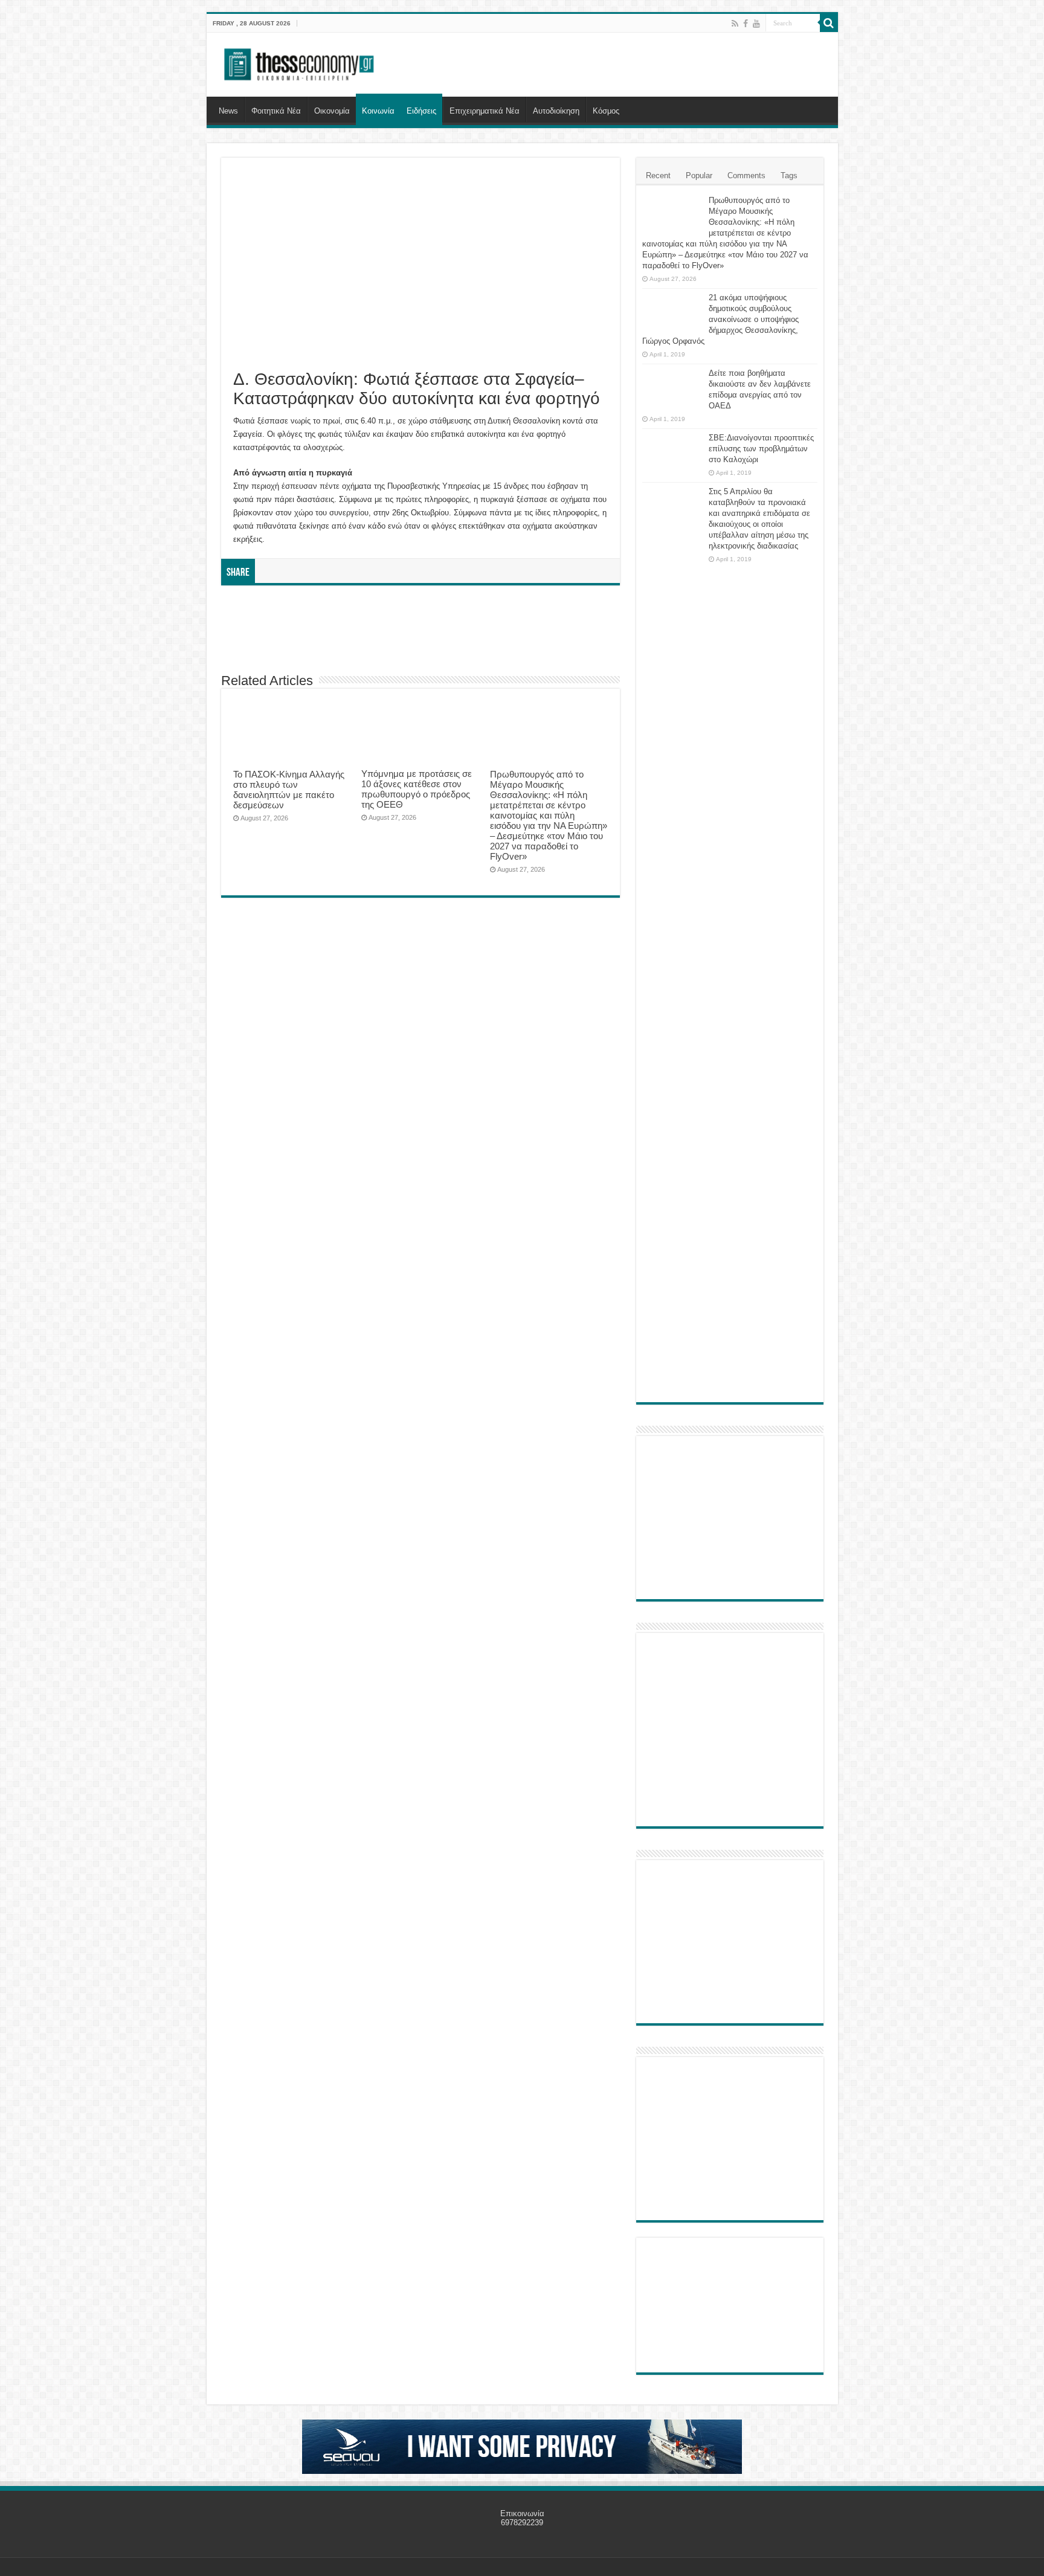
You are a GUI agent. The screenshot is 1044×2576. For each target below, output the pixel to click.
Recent (658, 175)
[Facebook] (746, 24)
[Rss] (735, 24)
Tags (789, 175)
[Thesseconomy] (300, 62)
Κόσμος (606, 111)
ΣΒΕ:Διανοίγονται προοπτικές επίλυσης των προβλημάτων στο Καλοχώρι (761, 449)
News (228, 111)
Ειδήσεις (421, 111)
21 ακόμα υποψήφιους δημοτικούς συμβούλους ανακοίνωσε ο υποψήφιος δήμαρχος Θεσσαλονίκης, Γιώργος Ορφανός (720, 319)
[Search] (829, 23)
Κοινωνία (378, 111)
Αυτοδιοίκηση (556, 111)
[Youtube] (756, 24)
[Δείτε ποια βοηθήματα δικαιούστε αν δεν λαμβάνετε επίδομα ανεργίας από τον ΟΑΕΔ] (672, 388)
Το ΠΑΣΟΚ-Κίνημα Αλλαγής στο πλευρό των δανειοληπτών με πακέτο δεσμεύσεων (289, 790)
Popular (699, 175)
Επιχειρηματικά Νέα (485, 111)
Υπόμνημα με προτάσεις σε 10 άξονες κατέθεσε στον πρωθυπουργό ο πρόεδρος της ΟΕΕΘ (417, 789)
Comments (746, 175)
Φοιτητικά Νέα (276, 111)
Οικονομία (332, 111)
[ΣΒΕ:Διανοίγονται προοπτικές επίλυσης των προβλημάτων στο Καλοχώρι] (672, 449)
